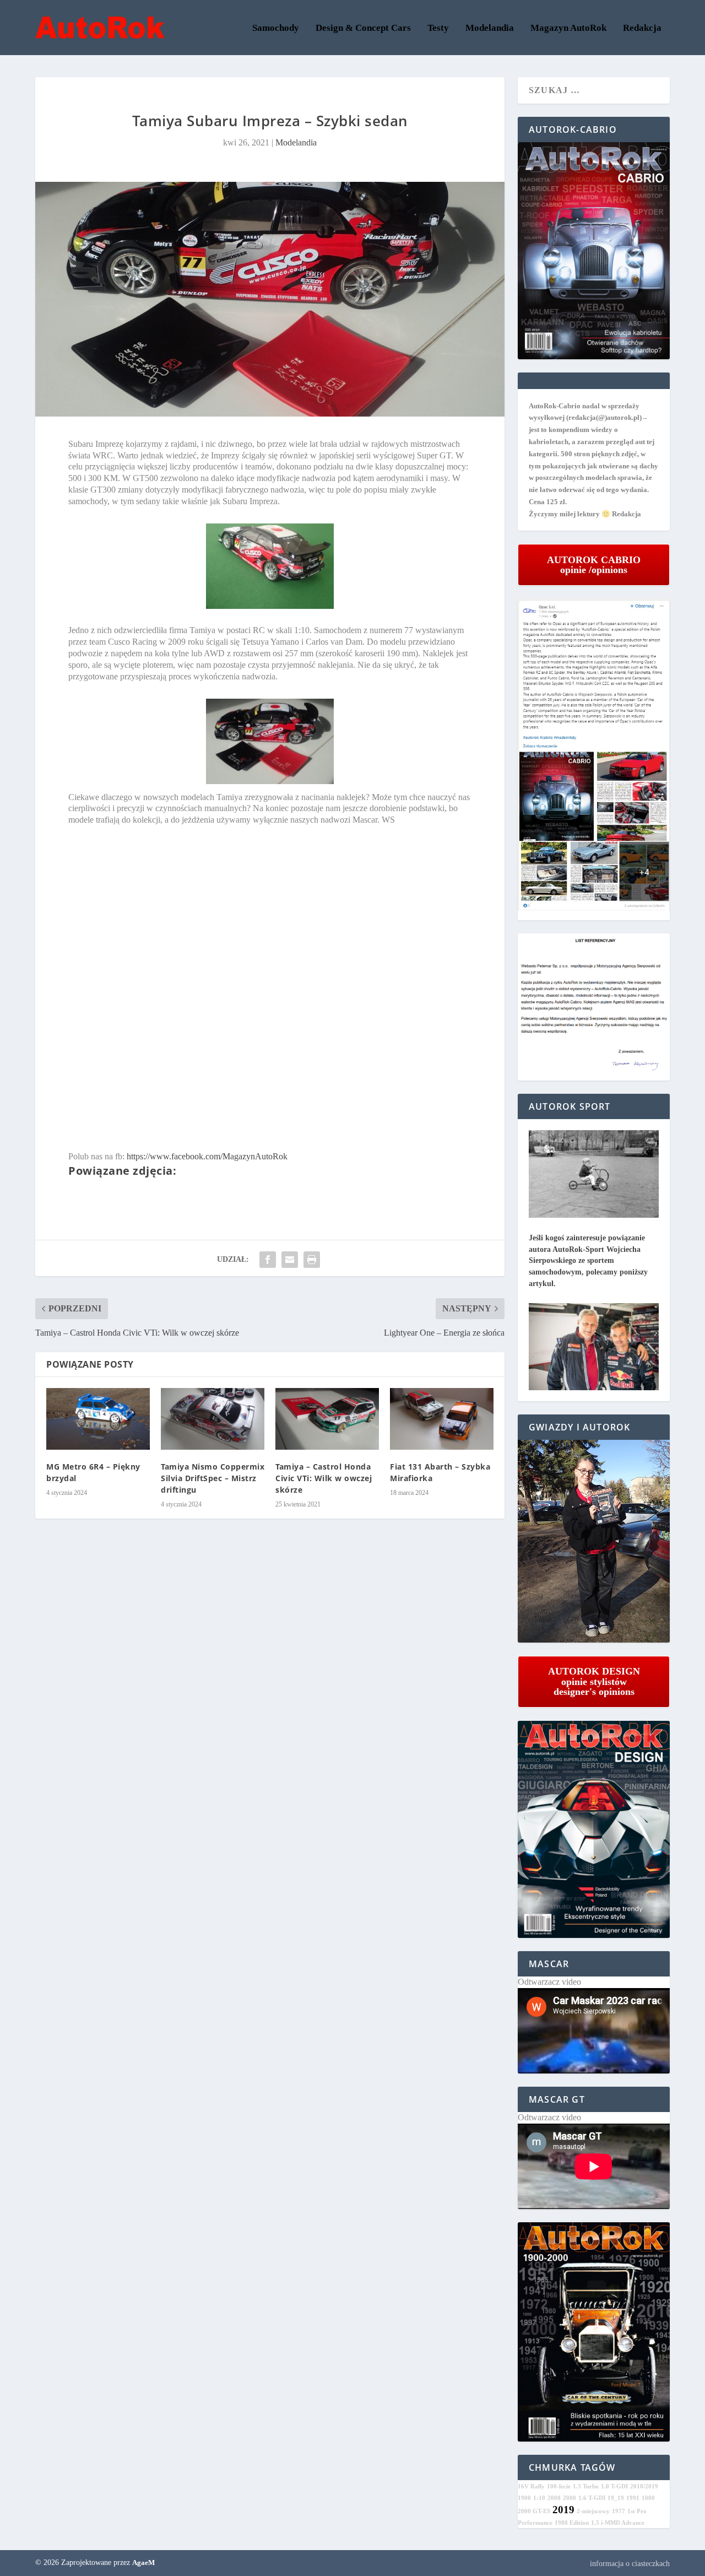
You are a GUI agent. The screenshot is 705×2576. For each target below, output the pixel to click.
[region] (594, 1541)
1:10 (539, 2498)
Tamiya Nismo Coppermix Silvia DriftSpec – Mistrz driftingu (213, 1478)
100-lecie (559, 2486)
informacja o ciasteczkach (630, 2564)
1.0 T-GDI (614, 2486)
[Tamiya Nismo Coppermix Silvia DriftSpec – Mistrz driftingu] (213, 1419)
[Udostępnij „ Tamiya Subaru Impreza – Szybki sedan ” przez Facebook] (268, 1260)
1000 (648, 2498)
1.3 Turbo (586, 2486)
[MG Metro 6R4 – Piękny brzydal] (98, 1419)
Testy (438, 28)
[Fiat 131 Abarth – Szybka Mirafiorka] (442, 1419)
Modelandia (490, 28)
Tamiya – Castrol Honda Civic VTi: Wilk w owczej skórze (324, 1478)
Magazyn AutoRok (568, 28)
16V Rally (531, 2486)
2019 (563, 2510)
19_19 (616, 2498)
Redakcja (642, 28)
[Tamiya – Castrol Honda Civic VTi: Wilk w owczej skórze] (327, 1419)
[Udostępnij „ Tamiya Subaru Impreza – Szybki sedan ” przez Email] (290, 1260)
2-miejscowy (593, 2511)
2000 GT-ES (534, 2511)
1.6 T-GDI (592, 2498)
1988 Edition (572, 2523)
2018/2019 (644, 2486)
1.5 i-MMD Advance (618, 2523)
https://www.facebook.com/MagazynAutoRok (207, 1156)
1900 (524, 2498)
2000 (570, 2498)
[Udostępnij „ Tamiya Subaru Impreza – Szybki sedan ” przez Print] (312, 1260)
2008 (554, 2498)
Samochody (276, 28)
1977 (619, 2511)
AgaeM (143, 2563)
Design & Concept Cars (363, 28)
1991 (633, 2498)
